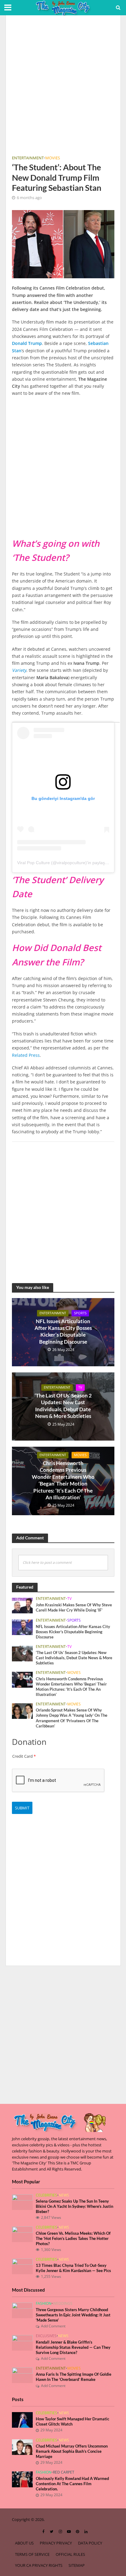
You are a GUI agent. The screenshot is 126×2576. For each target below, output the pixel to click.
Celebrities (46, 2195)
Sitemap (77, 2565)
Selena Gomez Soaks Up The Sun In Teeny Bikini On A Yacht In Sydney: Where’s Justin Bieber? (74, 2206)
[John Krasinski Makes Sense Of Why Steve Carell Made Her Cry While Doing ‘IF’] (22, 1605)
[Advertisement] (63, 87)
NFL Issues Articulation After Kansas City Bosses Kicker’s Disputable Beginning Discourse (63, 1331)
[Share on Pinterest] (6, 675)
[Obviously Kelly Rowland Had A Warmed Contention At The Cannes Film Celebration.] (22, 2479)
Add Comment (53, 2326)
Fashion (44, 2304)
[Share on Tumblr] (6, 699)
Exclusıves (46, 2336)
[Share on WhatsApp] (6, 711)
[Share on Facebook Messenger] (6, 748)
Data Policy (90, 2543)
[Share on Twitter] (6, 662)
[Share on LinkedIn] (6, 687)
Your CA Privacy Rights (39, 2565)
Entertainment (28, 158)
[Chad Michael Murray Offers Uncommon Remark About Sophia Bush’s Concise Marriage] (22, 2447)
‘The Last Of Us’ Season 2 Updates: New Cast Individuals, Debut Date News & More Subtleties (63, 1406)
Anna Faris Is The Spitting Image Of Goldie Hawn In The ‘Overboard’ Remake (74, 2377)
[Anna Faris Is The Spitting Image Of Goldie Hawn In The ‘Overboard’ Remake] (22, 2375)
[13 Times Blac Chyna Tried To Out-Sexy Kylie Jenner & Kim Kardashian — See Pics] (22, 2266)
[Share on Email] (6, 736)
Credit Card (24, 1756)
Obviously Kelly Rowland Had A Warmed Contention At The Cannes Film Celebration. (72, 2484)
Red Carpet (64, 2472)
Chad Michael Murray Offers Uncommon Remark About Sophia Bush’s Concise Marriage (72, 2451)
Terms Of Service (32, 2554)
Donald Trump (27, 343)
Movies (53, 158)
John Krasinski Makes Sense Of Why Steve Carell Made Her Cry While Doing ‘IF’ (74, 1608)
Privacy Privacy (56, 2543)
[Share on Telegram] (6, 724)
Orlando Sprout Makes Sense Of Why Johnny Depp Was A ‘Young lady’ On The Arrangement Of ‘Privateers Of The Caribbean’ (72, 1718)
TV (80, 1387)
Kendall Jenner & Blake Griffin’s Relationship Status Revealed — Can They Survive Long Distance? (73, 2347)
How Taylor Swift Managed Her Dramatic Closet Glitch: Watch (72, 2422)
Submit (22, 1808)
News (64, 2195)
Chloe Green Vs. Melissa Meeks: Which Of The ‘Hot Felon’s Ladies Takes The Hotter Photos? (73, 2239)
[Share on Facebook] (6, 650)
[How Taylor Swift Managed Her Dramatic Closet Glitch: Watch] (22, 2419)
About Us (24, 2543)
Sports (80, 1313)
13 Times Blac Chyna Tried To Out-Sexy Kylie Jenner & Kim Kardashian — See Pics (73, 2268)
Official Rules (70, 2554)
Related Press (26, 1055)
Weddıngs (63, 2304)
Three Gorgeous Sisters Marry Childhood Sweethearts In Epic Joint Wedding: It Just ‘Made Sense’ (73, 2315)
